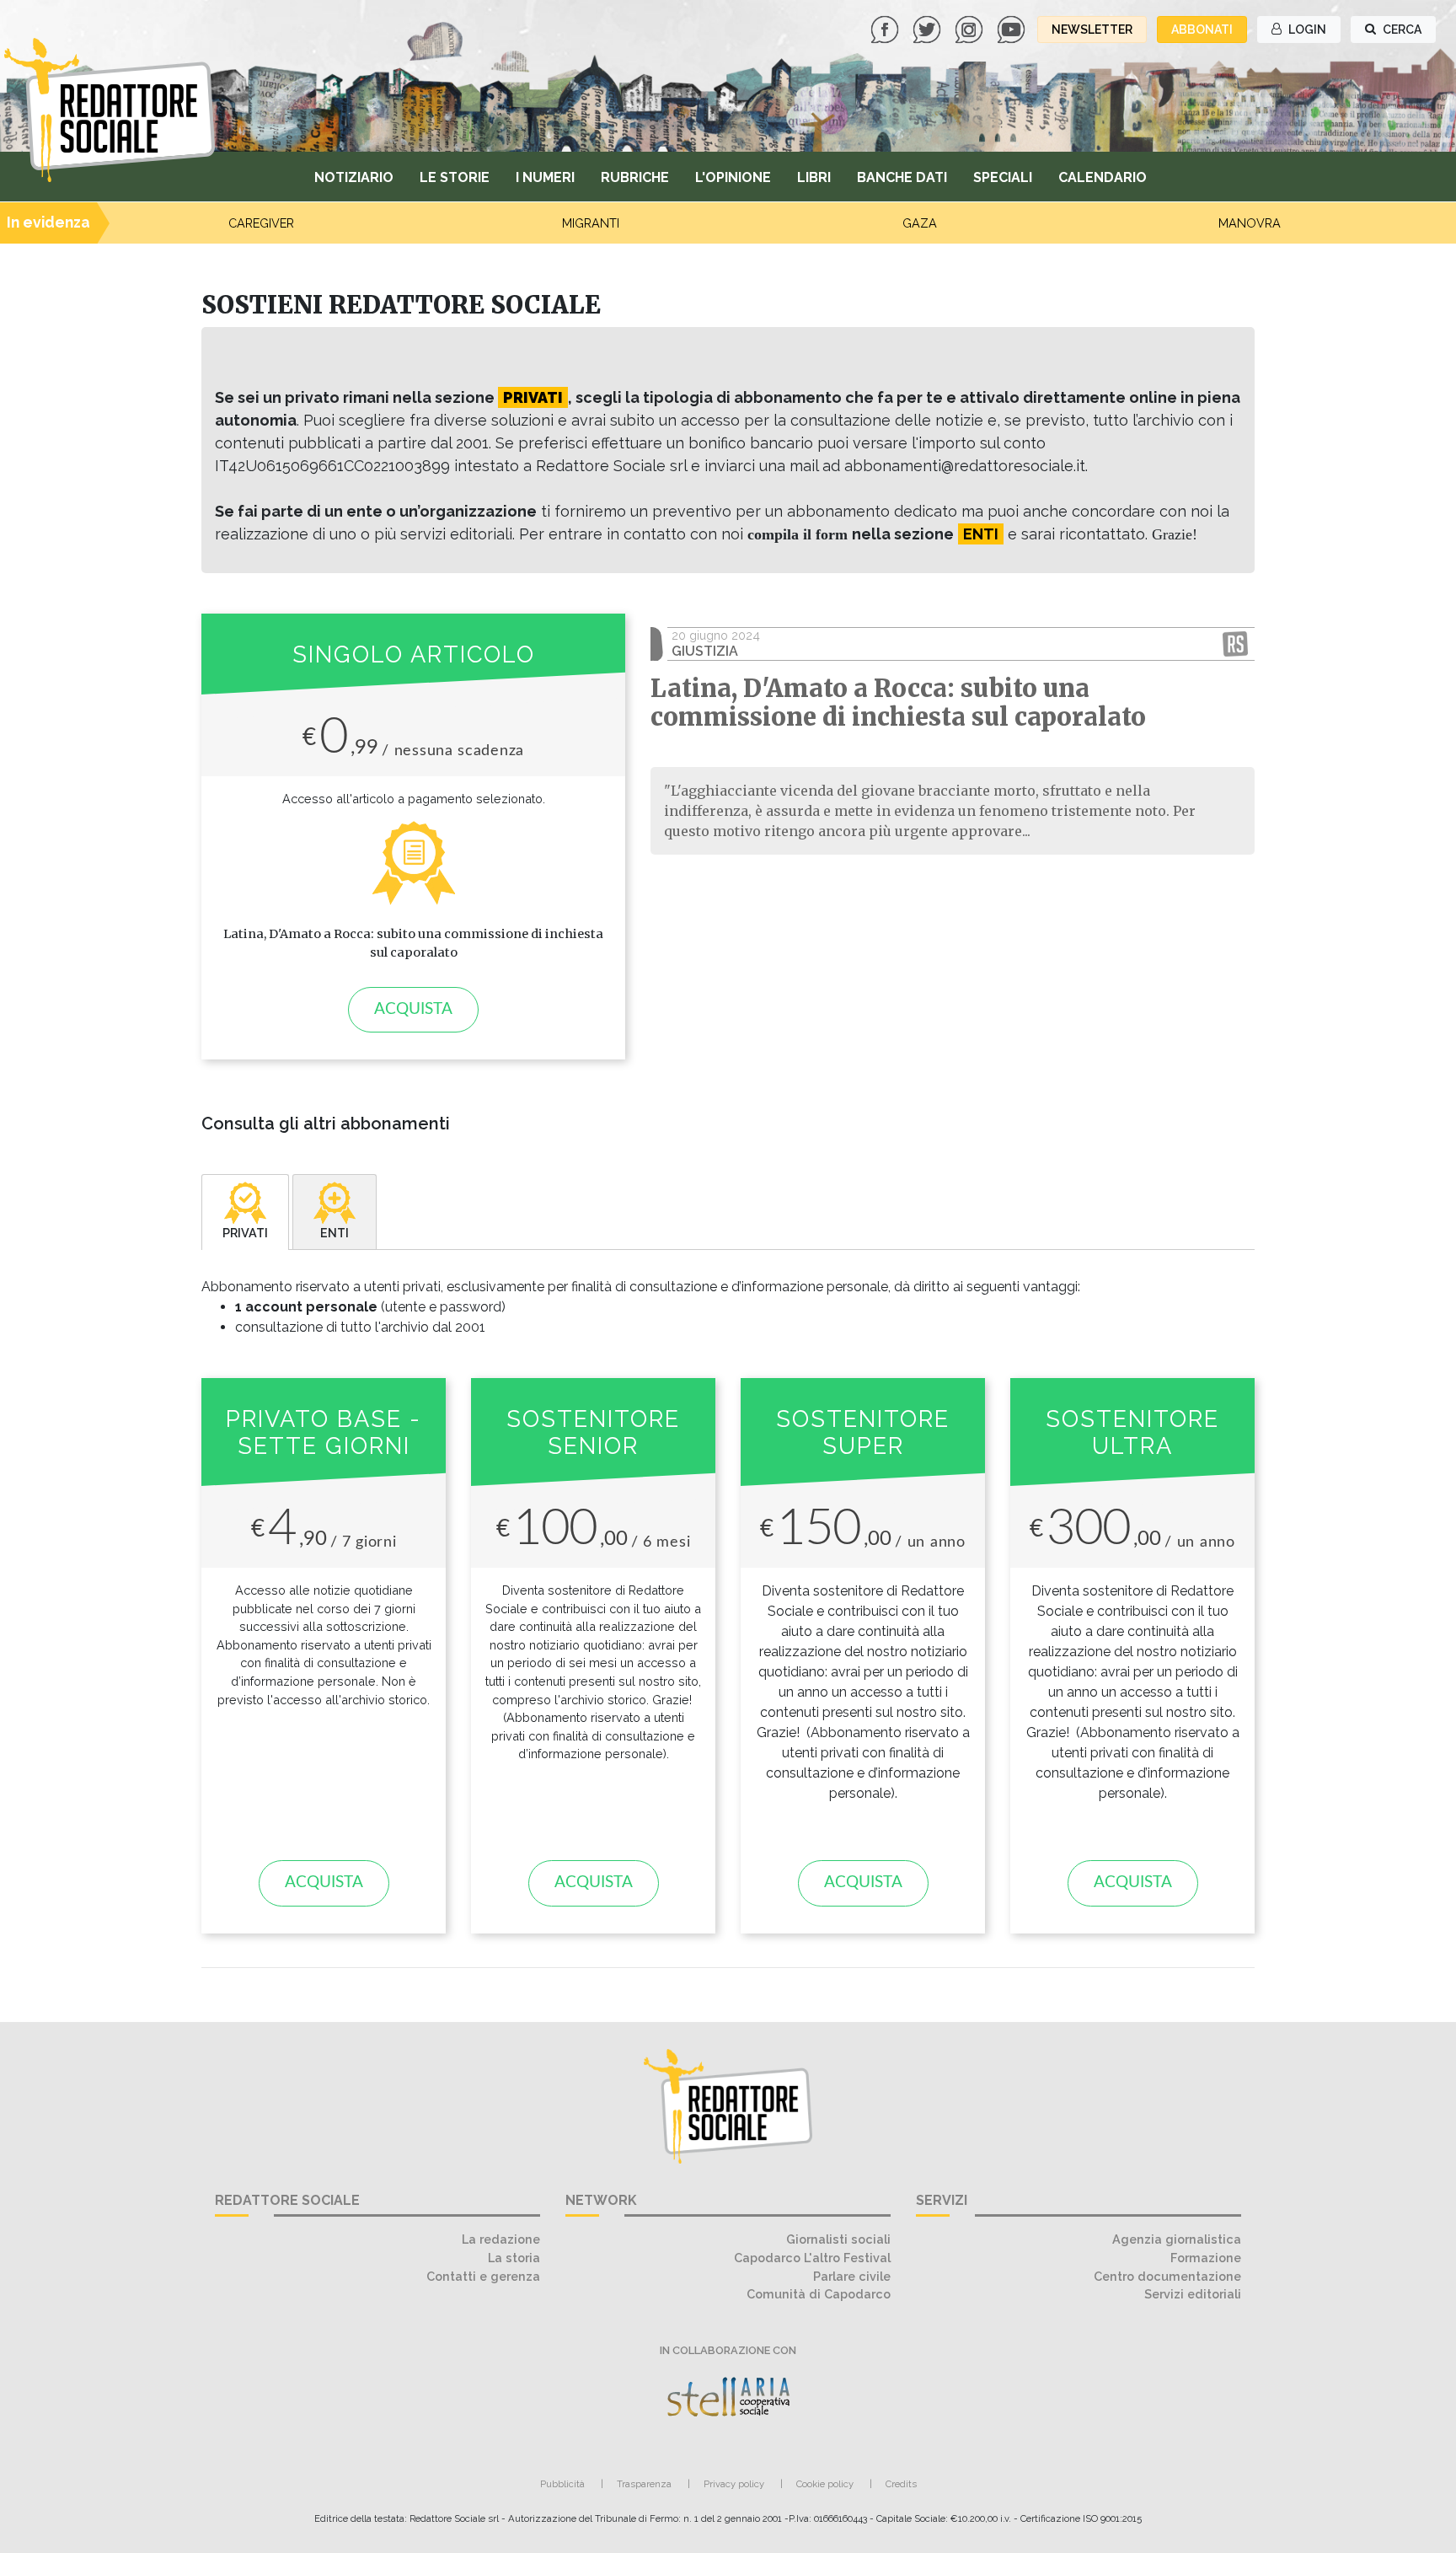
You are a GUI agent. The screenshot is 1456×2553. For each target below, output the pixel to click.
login (1306, 29)
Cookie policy (825, 2484)
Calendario (1103, 177)
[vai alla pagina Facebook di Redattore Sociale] (886, 28)
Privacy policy (734, 2484)
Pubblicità (562, 2484)
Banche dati (902, 177)
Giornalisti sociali (838, 2239)
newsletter (1092, 29)
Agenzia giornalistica (1177, 2239)
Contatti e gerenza (483, 2276)
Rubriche (635, 177)
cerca (1401, 29)
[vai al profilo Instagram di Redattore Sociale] (971, 28)
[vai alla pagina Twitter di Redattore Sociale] (929, 28)
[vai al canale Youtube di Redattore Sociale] (1013, 28)
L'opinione (733, 177)
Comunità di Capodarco (819, 2294)
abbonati (1202, 29)
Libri (814, 177)
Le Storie (455, 177)
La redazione (501, 2239)
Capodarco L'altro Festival (812, 2258)
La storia (514, 2258)
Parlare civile (852, 2276)
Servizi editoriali (1193, 2294)
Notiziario (354, 177)
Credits (901, 2484)
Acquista (413, 1009)
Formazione (1206, 2258)
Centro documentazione (1167, 2276)
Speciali (1003, 177)
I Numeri (545, 177)
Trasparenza (644, 2484)
